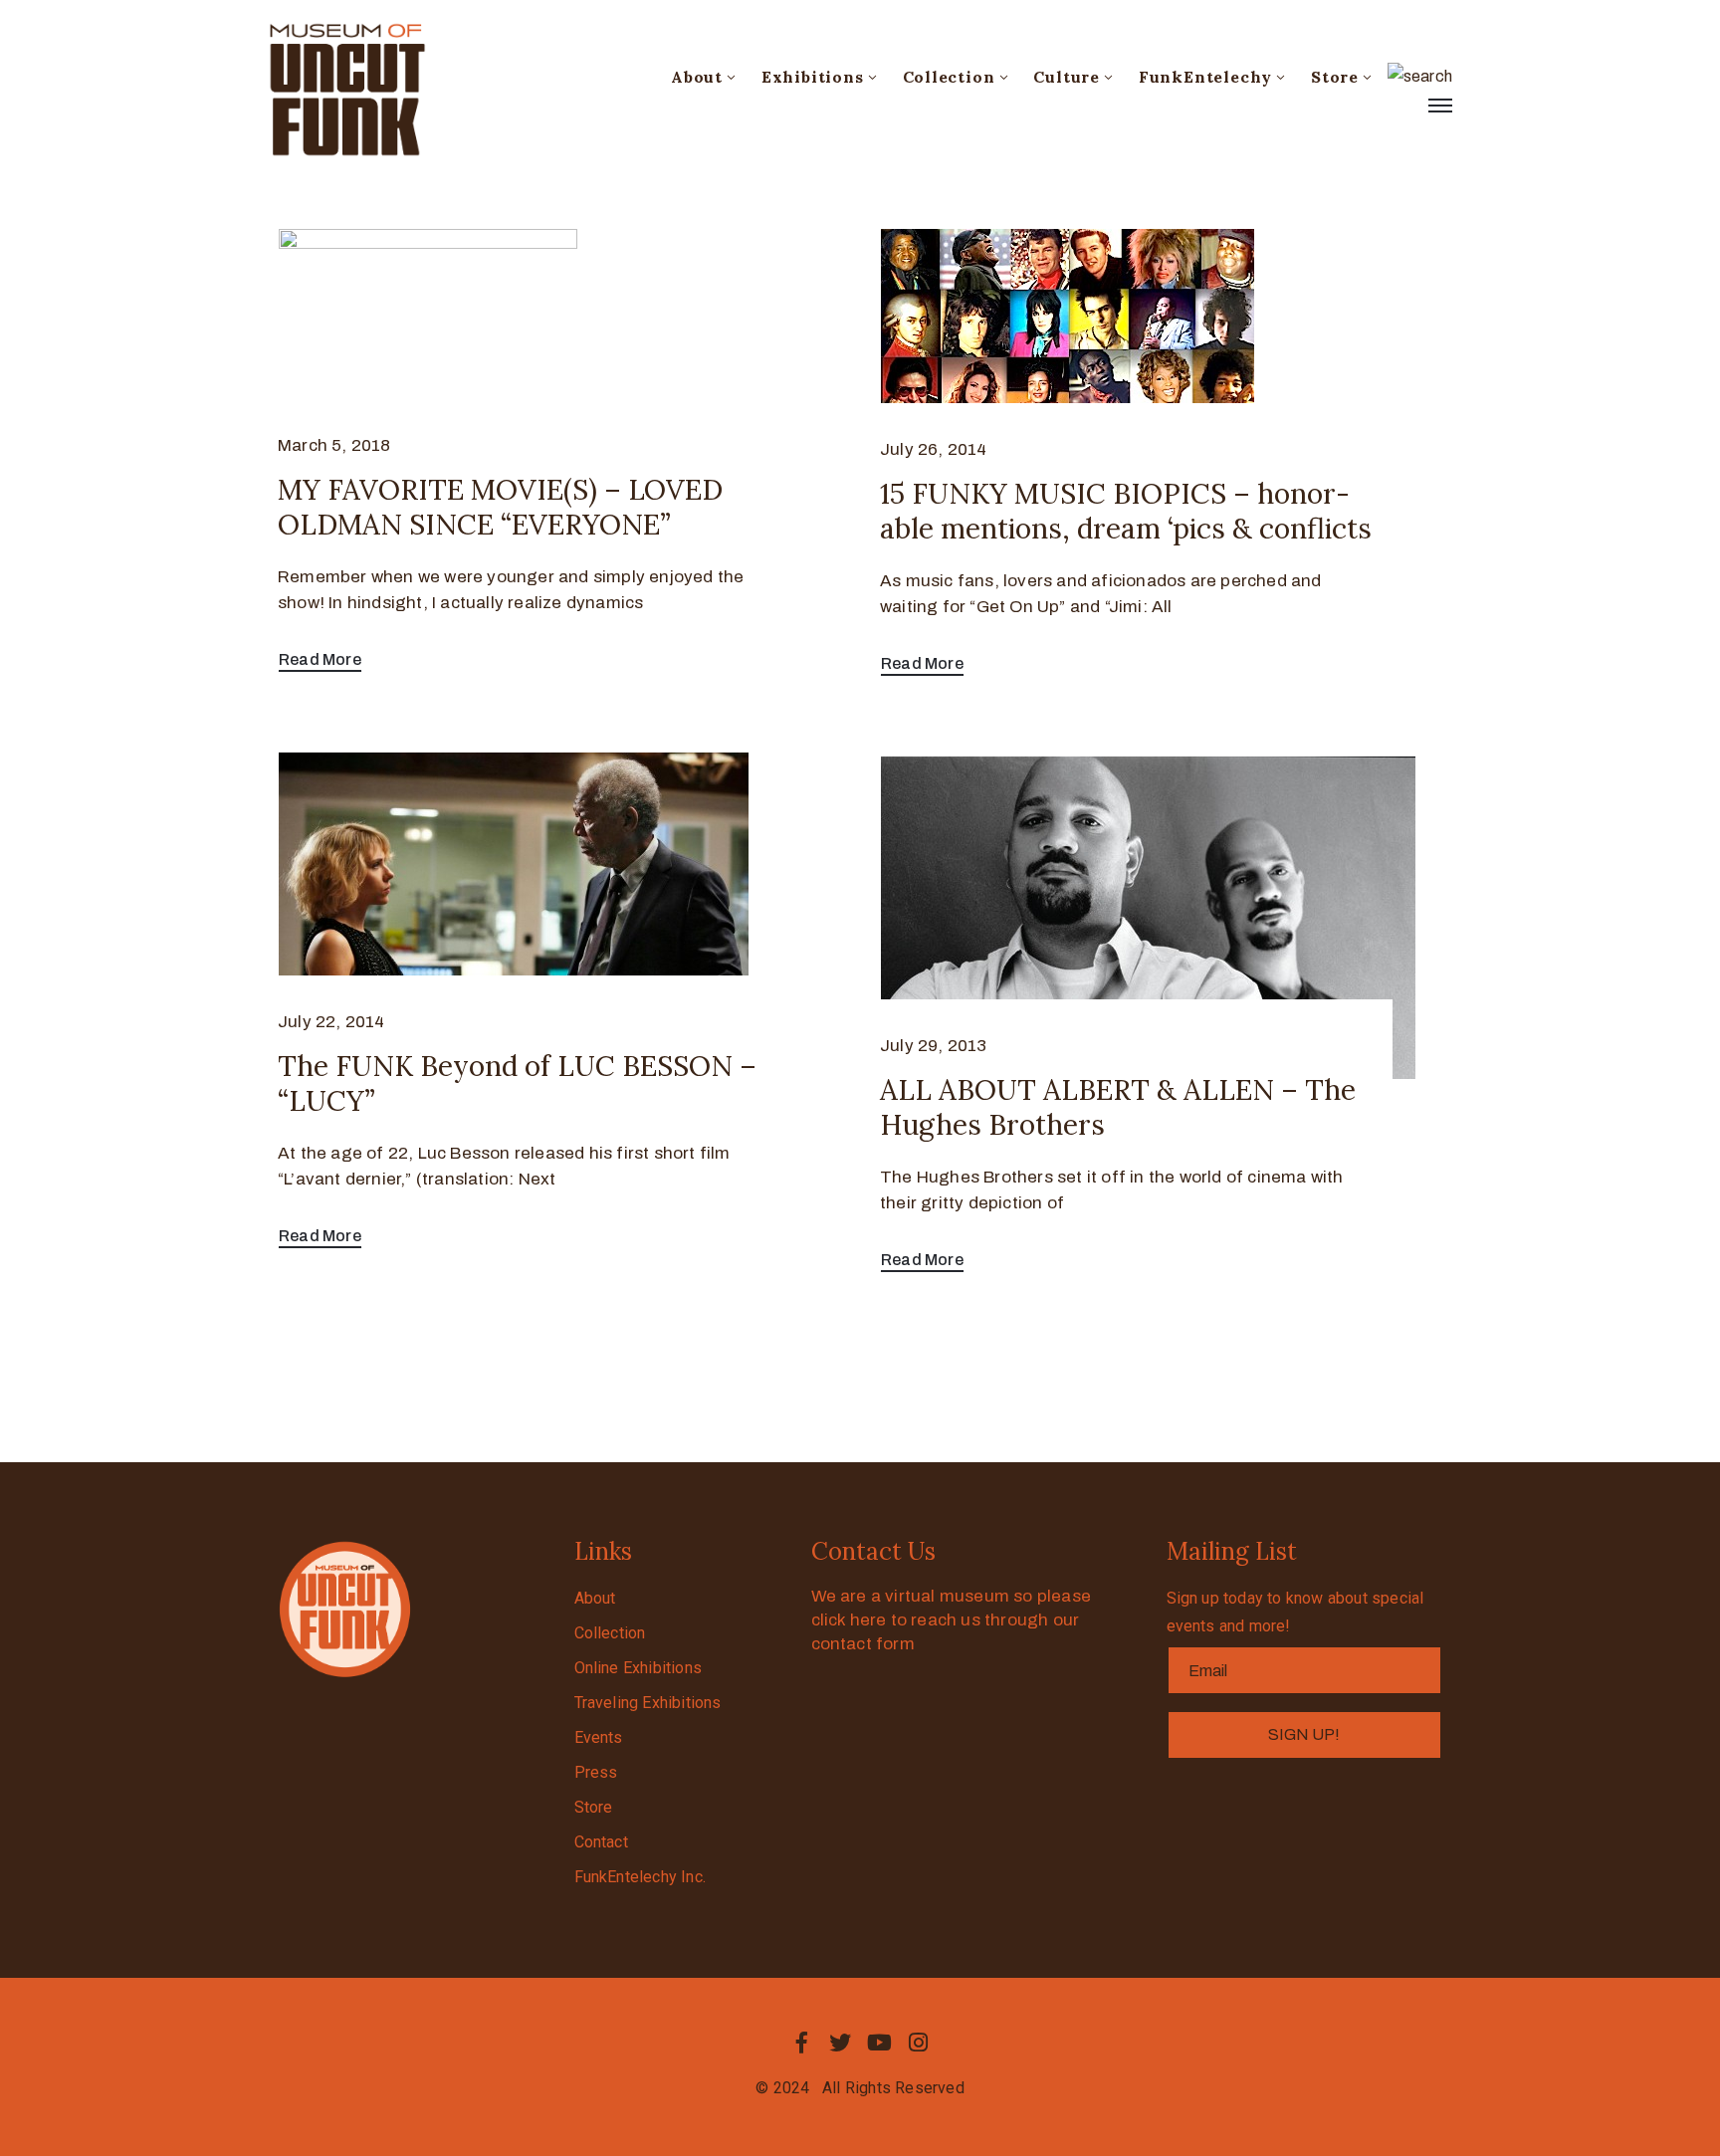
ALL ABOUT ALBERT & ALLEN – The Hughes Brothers (1118, 1107)
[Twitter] (840, 2043)
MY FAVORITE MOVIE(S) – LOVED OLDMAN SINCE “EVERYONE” (500, 507)
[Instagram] (919, 2043)
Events (599, 1737)
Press (596, 1772)
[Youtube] (880, 2043)
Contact (601, 1842)
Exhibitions (813, 77)
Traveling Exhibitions (648, 1703)
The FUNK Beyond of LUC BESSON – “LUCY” (517, 1083)
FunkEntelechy (1205, 77)
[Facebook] (801, 2043)
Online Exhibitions (639, 1668)
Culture (1067, 77)
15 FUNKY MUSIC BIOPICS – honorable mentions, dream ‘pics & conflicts (1126, 511)
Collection (949, 77)
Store (1335, 77)
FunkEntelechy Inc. (641, 1877)
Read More (320, 659)
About (697, 77)
